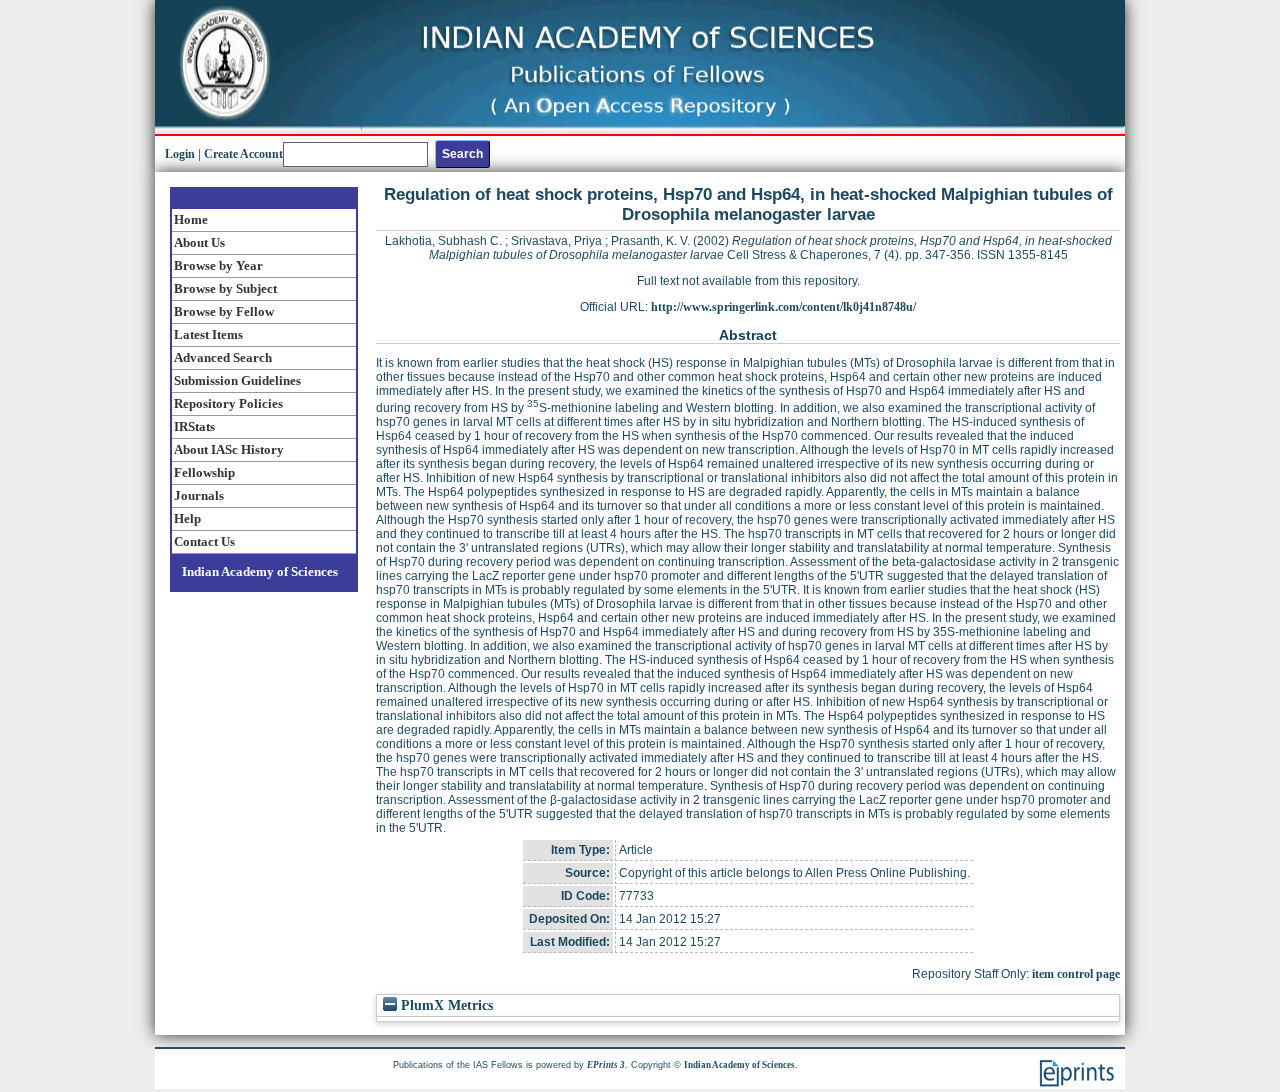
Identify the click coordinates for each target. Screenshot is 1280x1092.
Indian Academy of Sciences (260, 571)
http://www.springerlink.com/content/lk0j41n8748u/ (783, 307)
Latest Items (208, 334)
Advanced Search (223, 357)
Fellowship (204, 472)
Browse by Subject (225, 288)
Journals (199, 495)
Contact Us (204, 541)
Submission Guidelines (237, 380)
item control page (1076, 974)
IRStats (194, 426)
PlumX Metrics (445, 1005)
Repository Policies (228, 403)
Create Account (243, 154)
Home (191, 219)
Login (180, 154)
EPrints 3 (606, 1065)
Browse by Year (218, 265)
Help (187, 518)
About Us (199, 242)
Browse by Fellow (224, 311)
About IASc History (229, 449)
